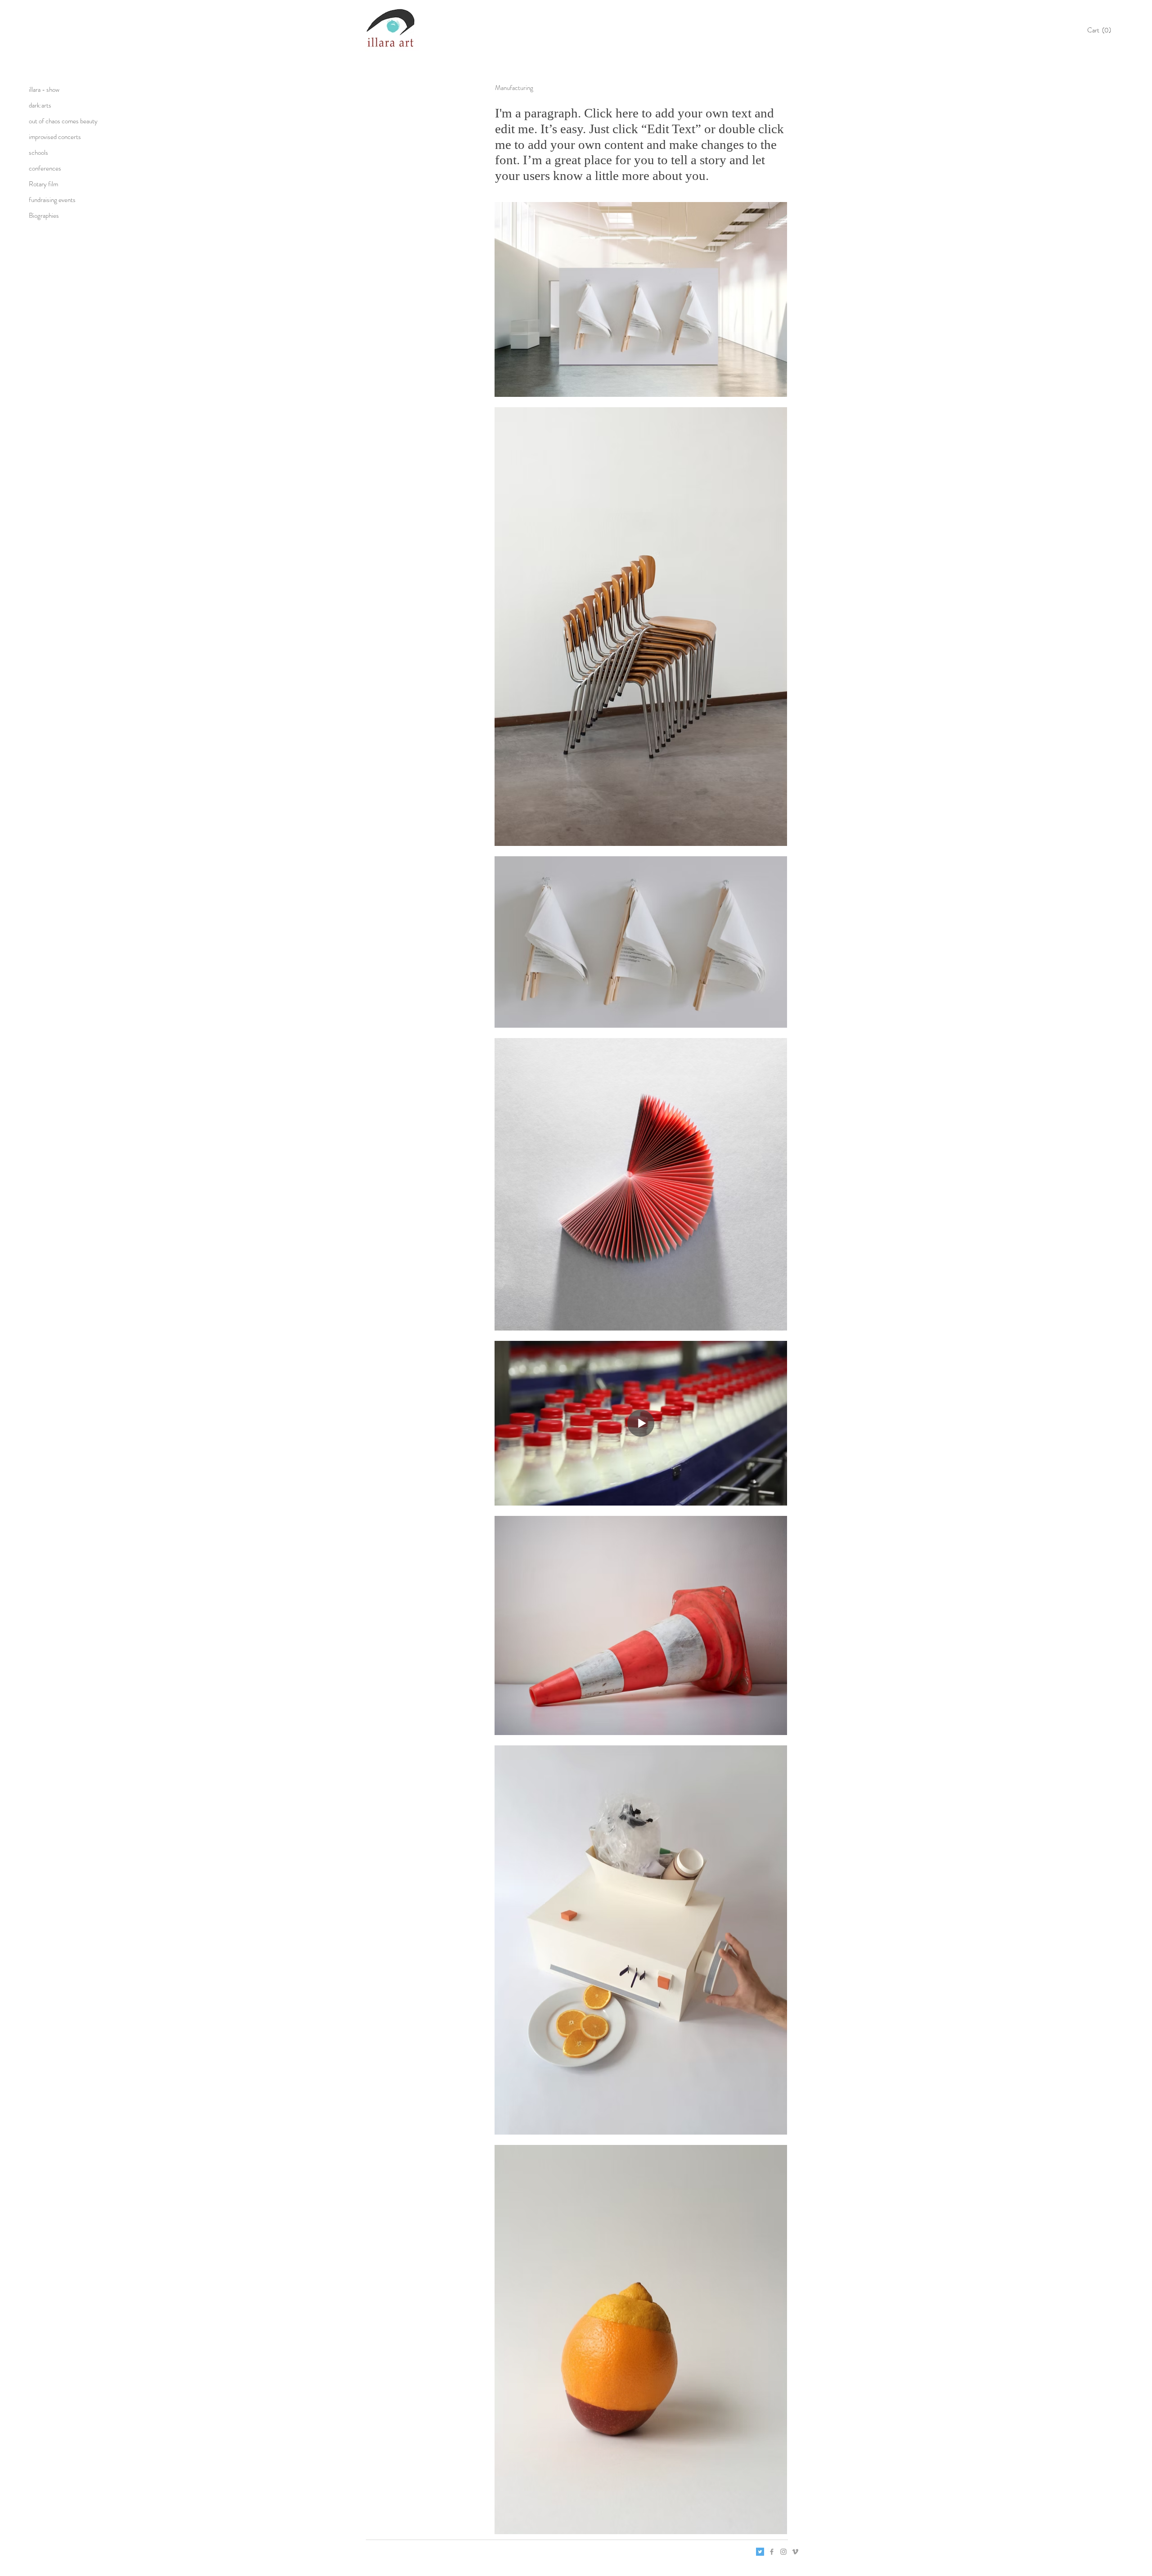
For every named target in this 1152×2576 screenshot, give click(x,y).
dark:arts (40, 105)
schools (38, 153)
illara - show (44, 90)
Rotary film (43, 184)
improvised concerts (55, 137)
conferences (45, 168)
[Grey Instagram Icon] (783, 2552)
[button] (1102, 30)
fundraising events (52, 200)
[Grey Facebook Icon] (772, 2552)
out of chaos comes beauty (63, 121)
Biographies (44, 216)
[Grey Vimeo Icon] (795, 2552)
